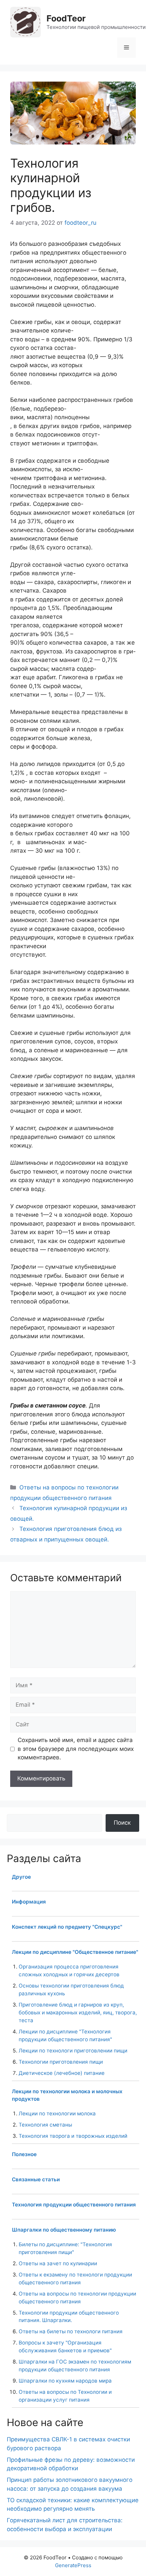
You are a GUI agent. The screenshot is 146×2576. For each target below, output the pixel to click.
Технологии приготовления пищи (61, 2062)
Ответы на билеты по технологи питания (71, 2331)
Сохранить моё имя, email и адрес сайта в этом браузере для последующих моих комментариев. (76, 1749)
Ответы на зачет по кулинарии (58, 2263)
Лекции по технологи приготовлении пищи (73, 2051)
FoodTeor (66, 18)
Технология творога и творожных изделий (73, 2136)
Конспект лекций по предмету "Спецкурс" (67, 1927)
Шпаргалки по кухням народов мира (65, 2381)
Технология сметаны (45, 2125)
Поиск (122, 1823)
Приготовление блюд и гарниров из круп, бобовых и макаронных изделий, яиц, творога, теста (78, 2012)
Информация (29, 1902)
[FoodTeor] (25, 22)
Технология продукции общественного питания (74, 2205)
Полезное (24, 2154)
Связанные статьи (36, 2179)
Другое (21, 1877)
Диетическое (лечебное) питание (62, 2073)
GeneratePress (73, 2565)
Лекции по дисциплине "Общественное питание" (75, 1952)
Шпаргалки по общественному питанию (64, 2230)
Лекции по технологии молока (57, 2113)
